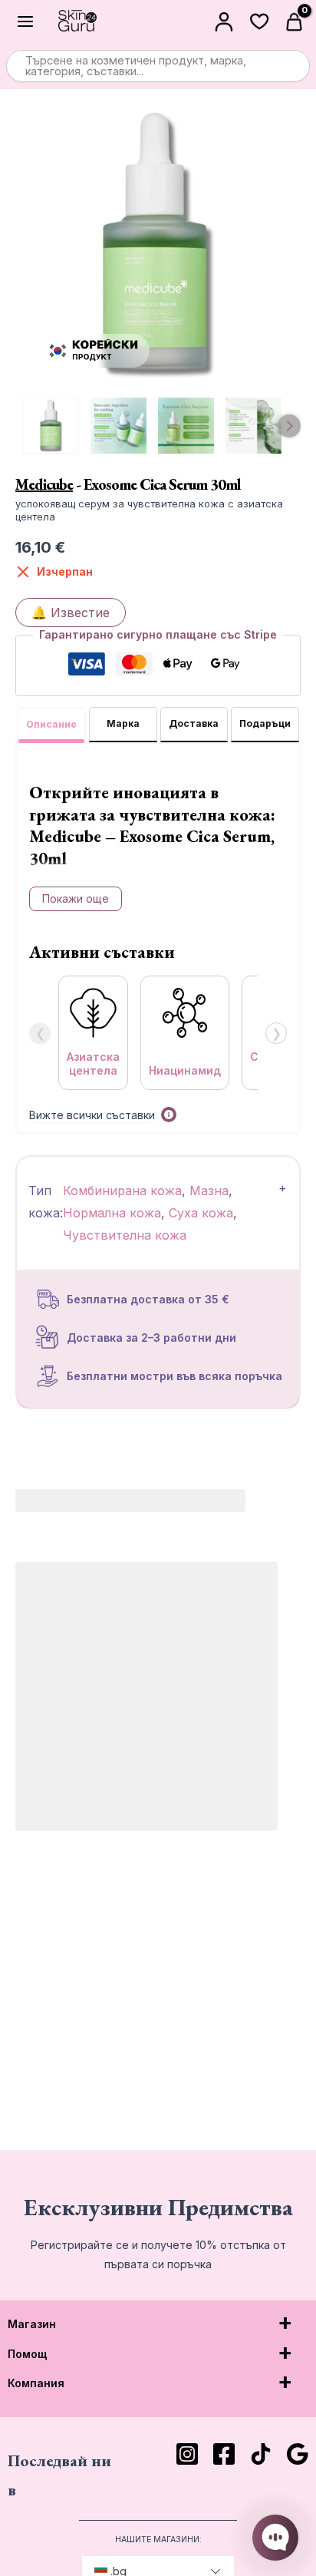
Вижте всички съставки (92, 1115)
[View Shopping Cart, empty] (296, 21)
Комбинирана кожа (122, 1191)
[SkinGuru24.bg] (77, 21)
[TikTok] (261, 2454)
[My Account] (224, 21)
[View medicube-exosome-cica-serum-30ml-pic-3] (253, 426)
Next (289, 426)
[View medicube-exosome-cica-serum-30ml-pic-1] (118, 426)
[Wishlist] (259, 21)
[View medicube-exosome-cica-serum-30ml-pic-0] (51, 426)
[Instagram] (187, 2454)
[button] (169, 1115)
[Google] (298, 2454)
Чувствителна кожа (125, 1235)
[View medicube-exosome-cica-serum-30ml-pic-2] (186, 426)
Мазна (209, 1191)
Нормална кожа (112, 1213)
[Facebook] (224, 2454)
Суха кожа (201, 1213)
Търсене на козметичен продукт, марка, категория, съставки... (136, 66)
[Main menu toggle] (25, 21)
